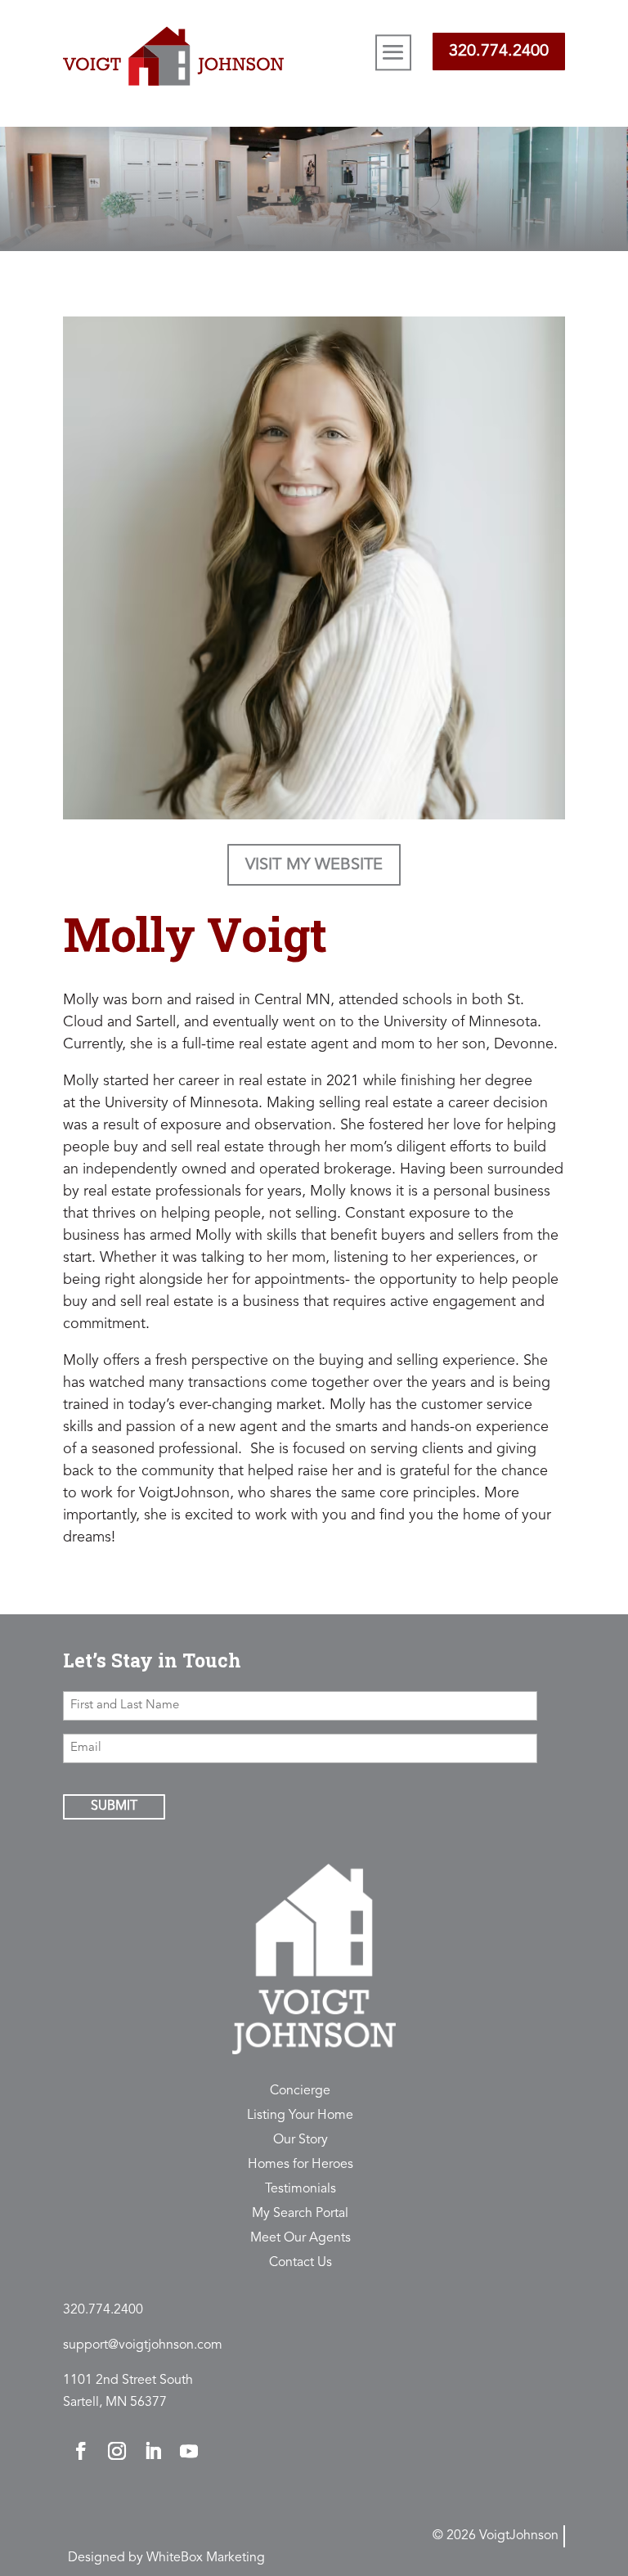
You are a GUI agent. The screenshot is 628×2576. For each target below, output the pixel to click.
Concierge (300, 2091)
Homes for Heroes (301, 2165)
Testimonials (301, 2190)
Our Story (301, 2141)
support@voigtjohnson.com (143, 2345)
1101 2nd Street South (128, 2381)
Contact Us (301, 2263)
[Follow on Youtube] (189, 2451)
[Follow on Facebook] (81, 2451)
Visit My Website (314, 865)
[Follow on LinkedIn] (153, 2451)
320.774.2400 (499, 52)
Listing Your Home (300, 2116)
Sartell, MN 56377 (115, 2403)
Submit (114, 1806)
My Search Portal (300, 2214)
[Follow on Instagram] (117, 2451)
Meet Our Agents (301, 2239)
